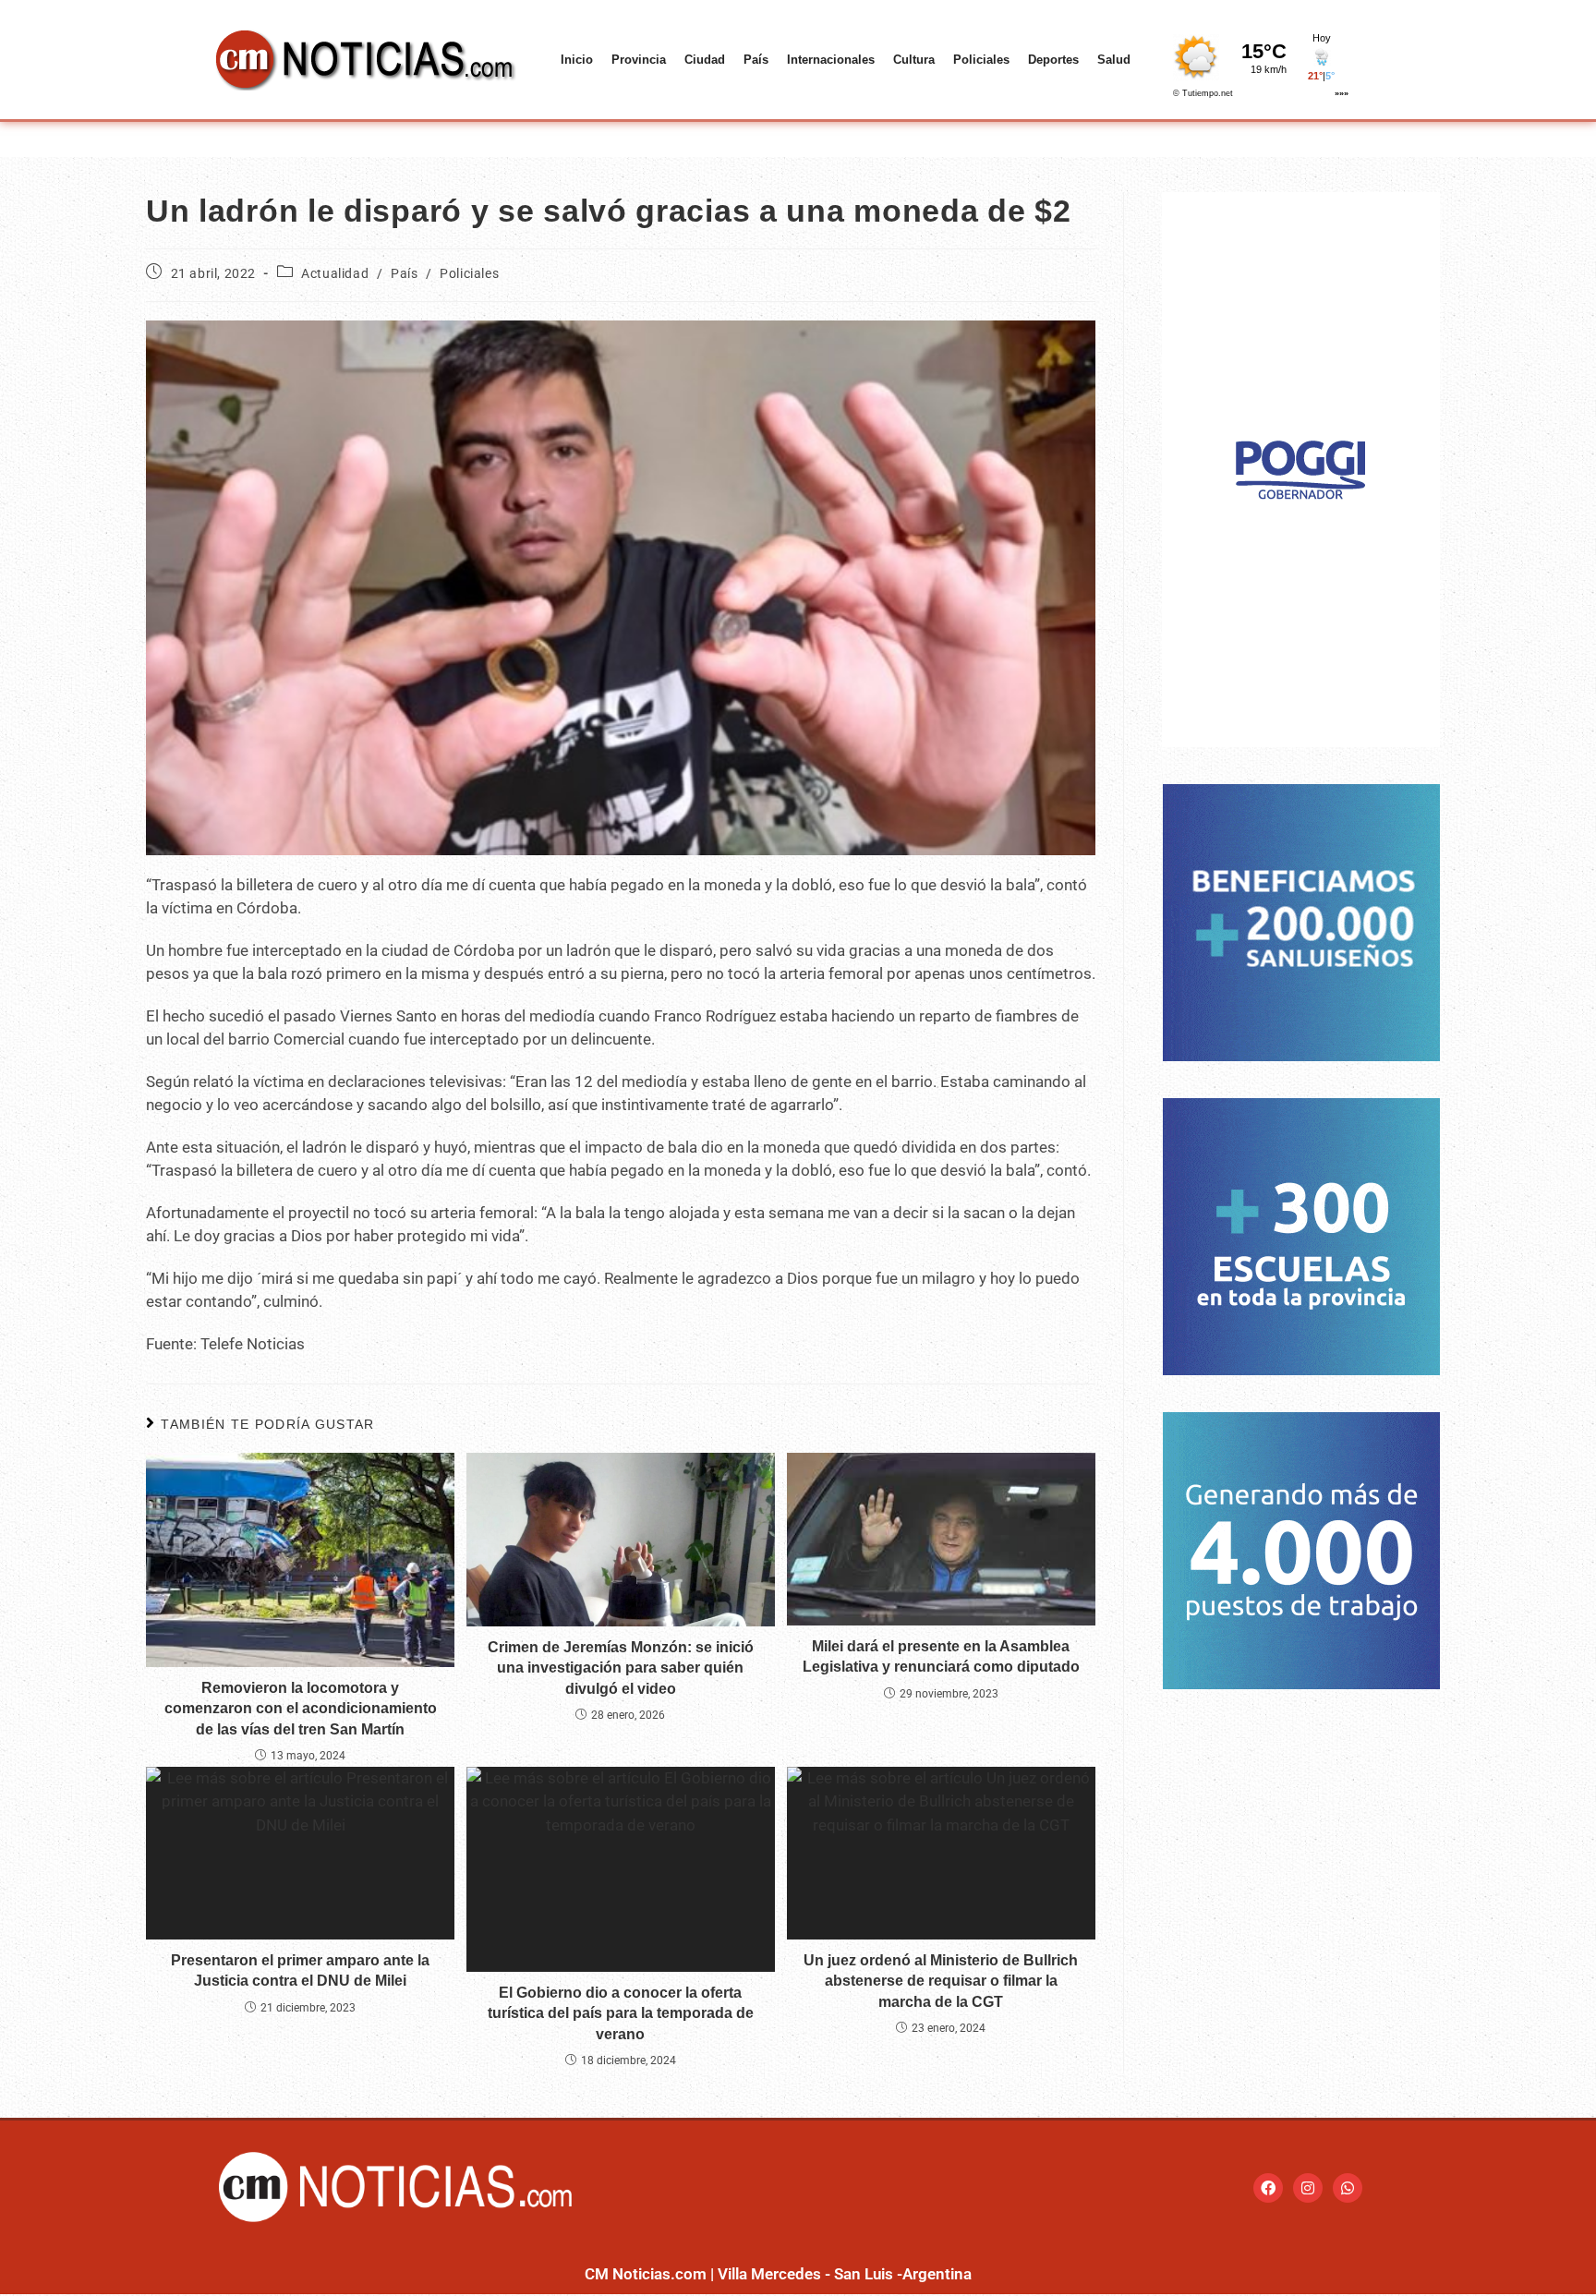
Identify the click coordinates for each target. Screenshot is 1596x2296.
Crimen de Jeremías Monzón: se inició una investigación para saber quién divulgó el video (621, 1668)
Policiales (981, 60)
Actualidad (335, 273)
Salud (1114, 60)
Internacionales (831, 60)
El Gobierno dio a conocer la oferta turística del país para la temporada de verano (621, 2013)
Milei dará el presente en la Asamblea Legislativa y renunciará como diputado (941, 1656)
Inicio (577, 60)
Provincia (639, 60)
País (756, 60)
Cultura (914, 60)
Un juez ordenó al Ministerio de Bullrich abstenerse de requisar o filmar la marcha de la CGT (941, 1981)
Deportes (1053, 60)
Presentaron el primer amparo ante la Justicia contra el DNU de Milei (300, 1970)
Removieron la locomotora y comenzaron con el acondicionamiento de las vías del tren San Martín (301, 1709)
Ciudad (705, 60)
